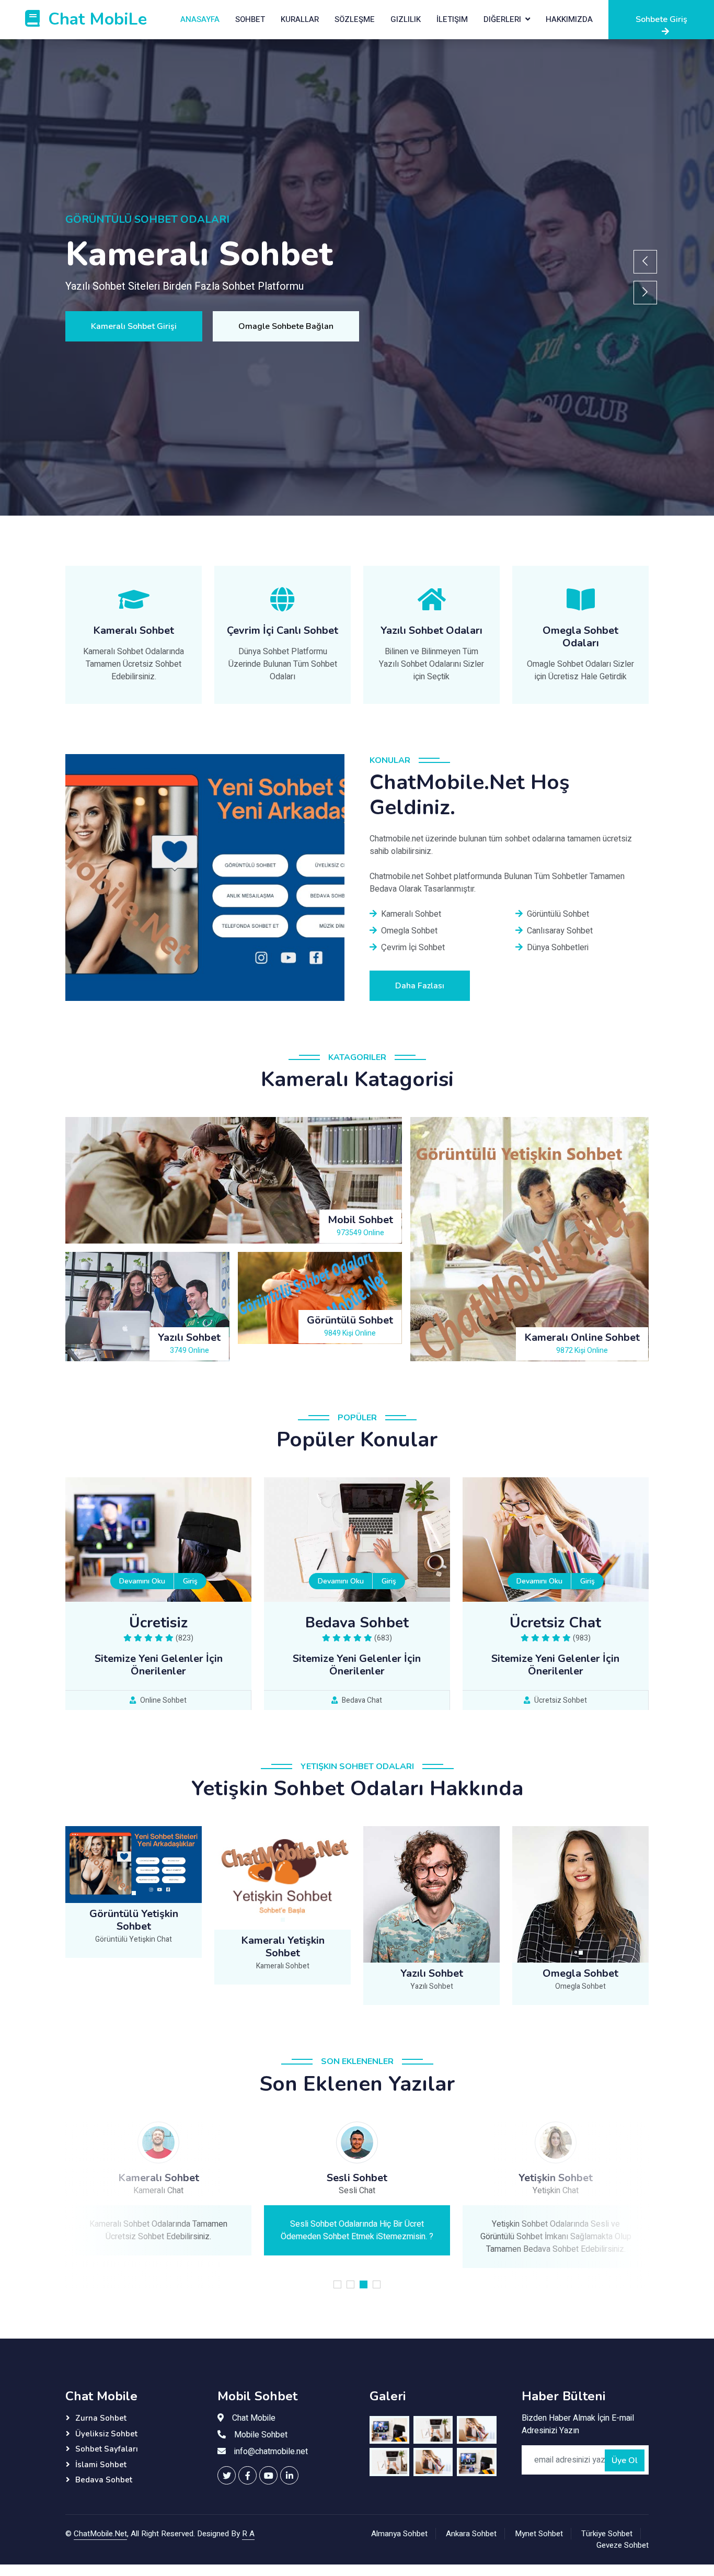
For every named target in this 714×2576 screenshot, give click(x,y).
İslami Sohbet (101, 2465)
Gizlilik (406, 19)
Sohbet (250, 19)
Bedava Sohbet (104, 2480)
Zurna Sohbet (101, 2418)
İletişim (452, 19)
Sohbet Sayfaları (107, 2449)
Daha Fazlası (420, 986)
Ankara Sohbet (471, 2534)
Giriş (190, 1581)
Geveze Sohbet (623, 2545)
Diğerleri (502, 19)
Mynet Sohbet (539, 2534)
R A (248, 2534)
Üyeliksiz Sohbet (106, 2434)
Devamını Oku (142, 1581)
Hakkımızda (569, 19)
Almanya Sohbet (399, 2534)
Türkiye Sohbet (607, 2534)
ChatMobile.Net (100, 2534)
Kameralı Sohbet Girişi (134, 326)
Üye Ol (625, 2460)
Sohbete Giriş (661, 19)
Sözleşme (355, 19)
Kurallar (300, 19)
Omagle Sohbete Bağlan (286, 326)
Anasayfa (200, 19)
